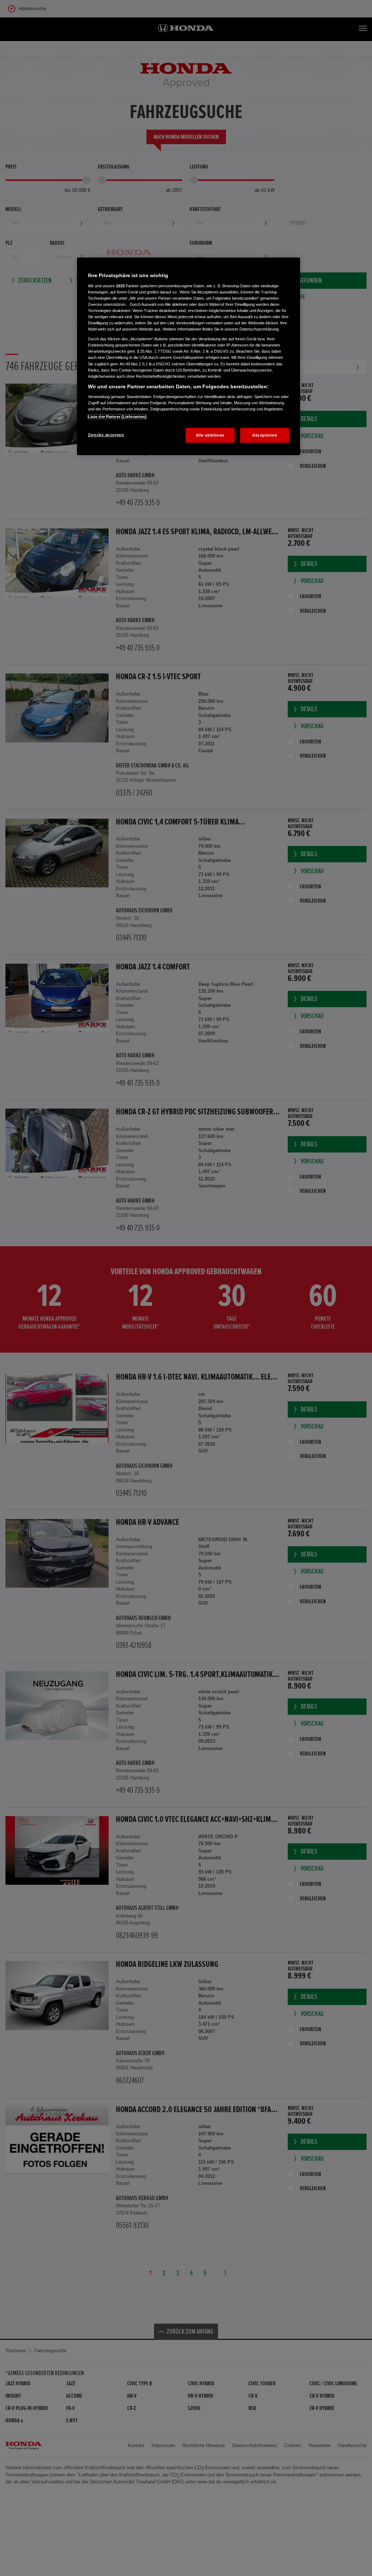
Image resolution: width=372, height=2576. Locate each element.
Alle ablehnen (210, 435)
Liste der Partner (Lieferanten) (117, 417)
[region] (189, 356)
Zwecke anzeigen (106, 435)
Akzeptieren (265, 435)
